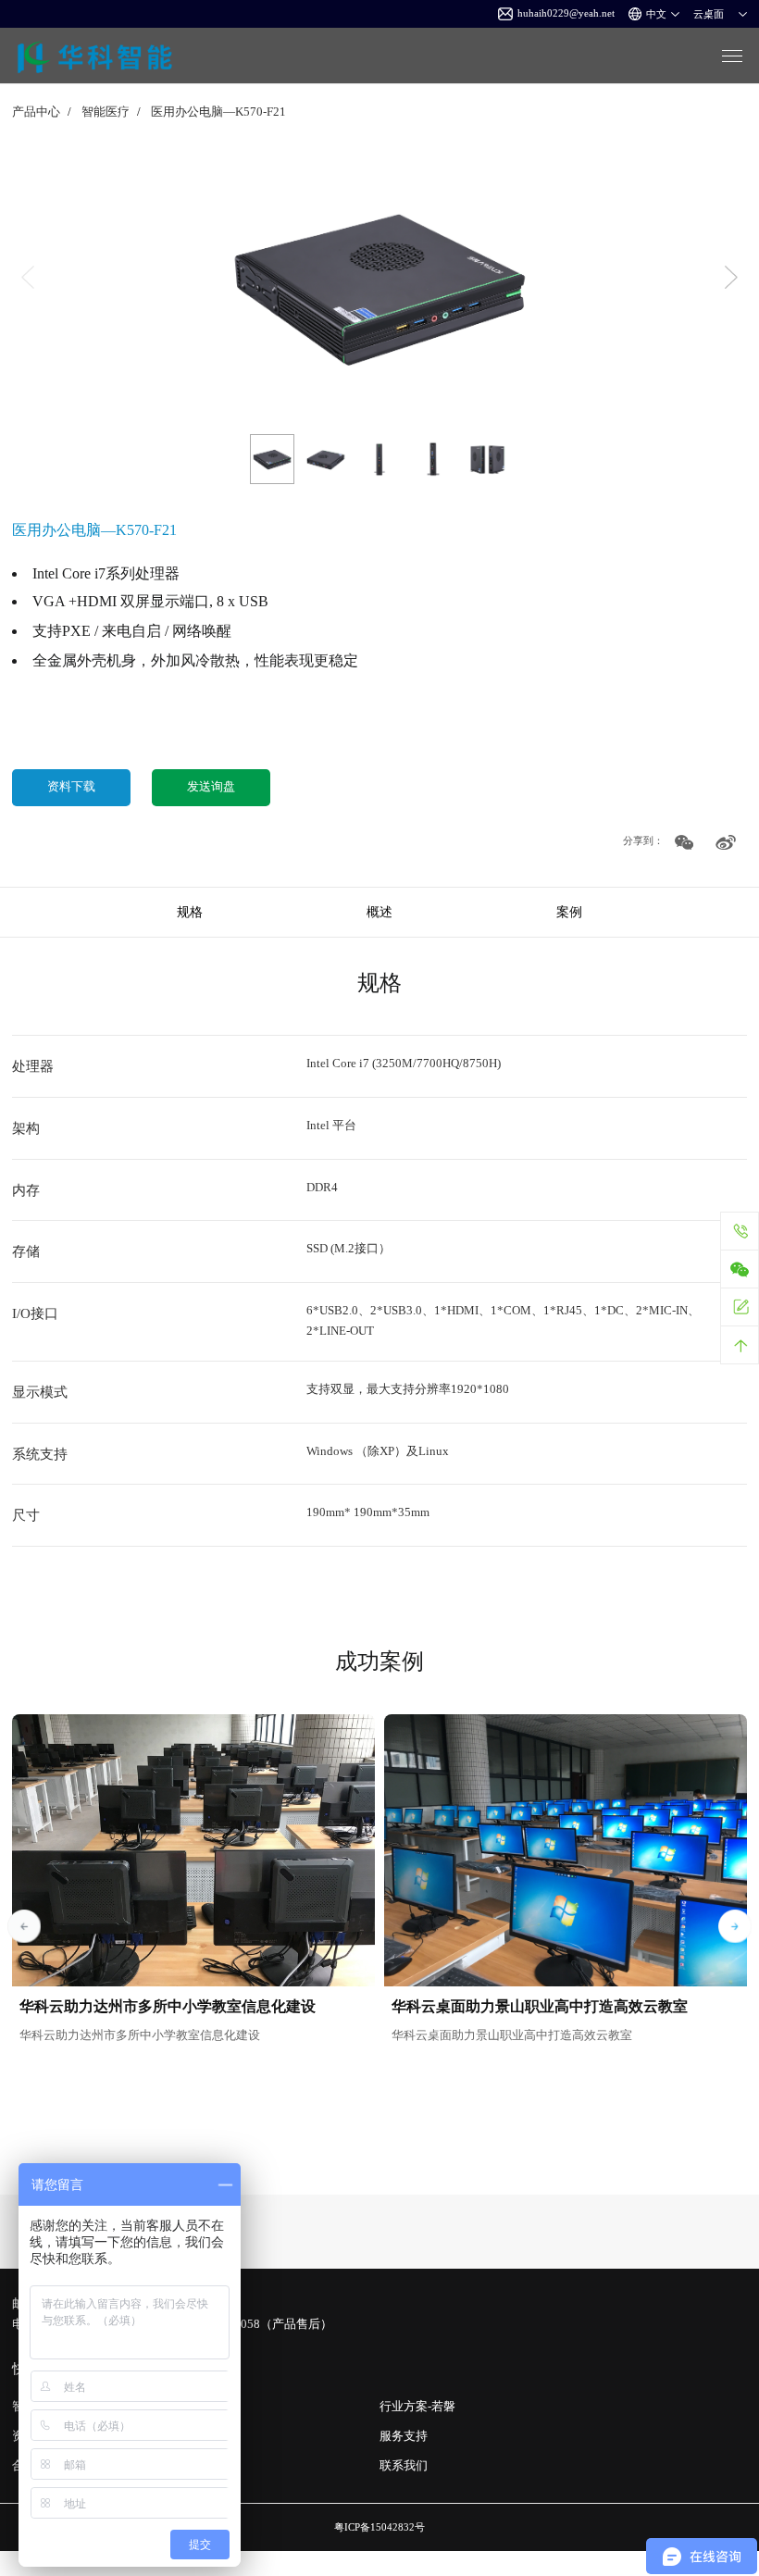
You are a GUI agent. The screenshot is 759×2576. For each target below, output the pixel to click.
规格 (190, 912)
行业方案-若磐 (417, 2407)
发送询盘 (211, 787)
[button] (731, 278)
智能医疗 (106, 112)
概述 (379, 912)
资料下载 (71, 787)
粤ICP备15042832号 (379, 2527)
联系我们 (404, 2466)
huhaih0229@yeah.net (566, 13)
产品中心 (36, 112)
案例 (569, 912)
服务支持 (404, 2436)
